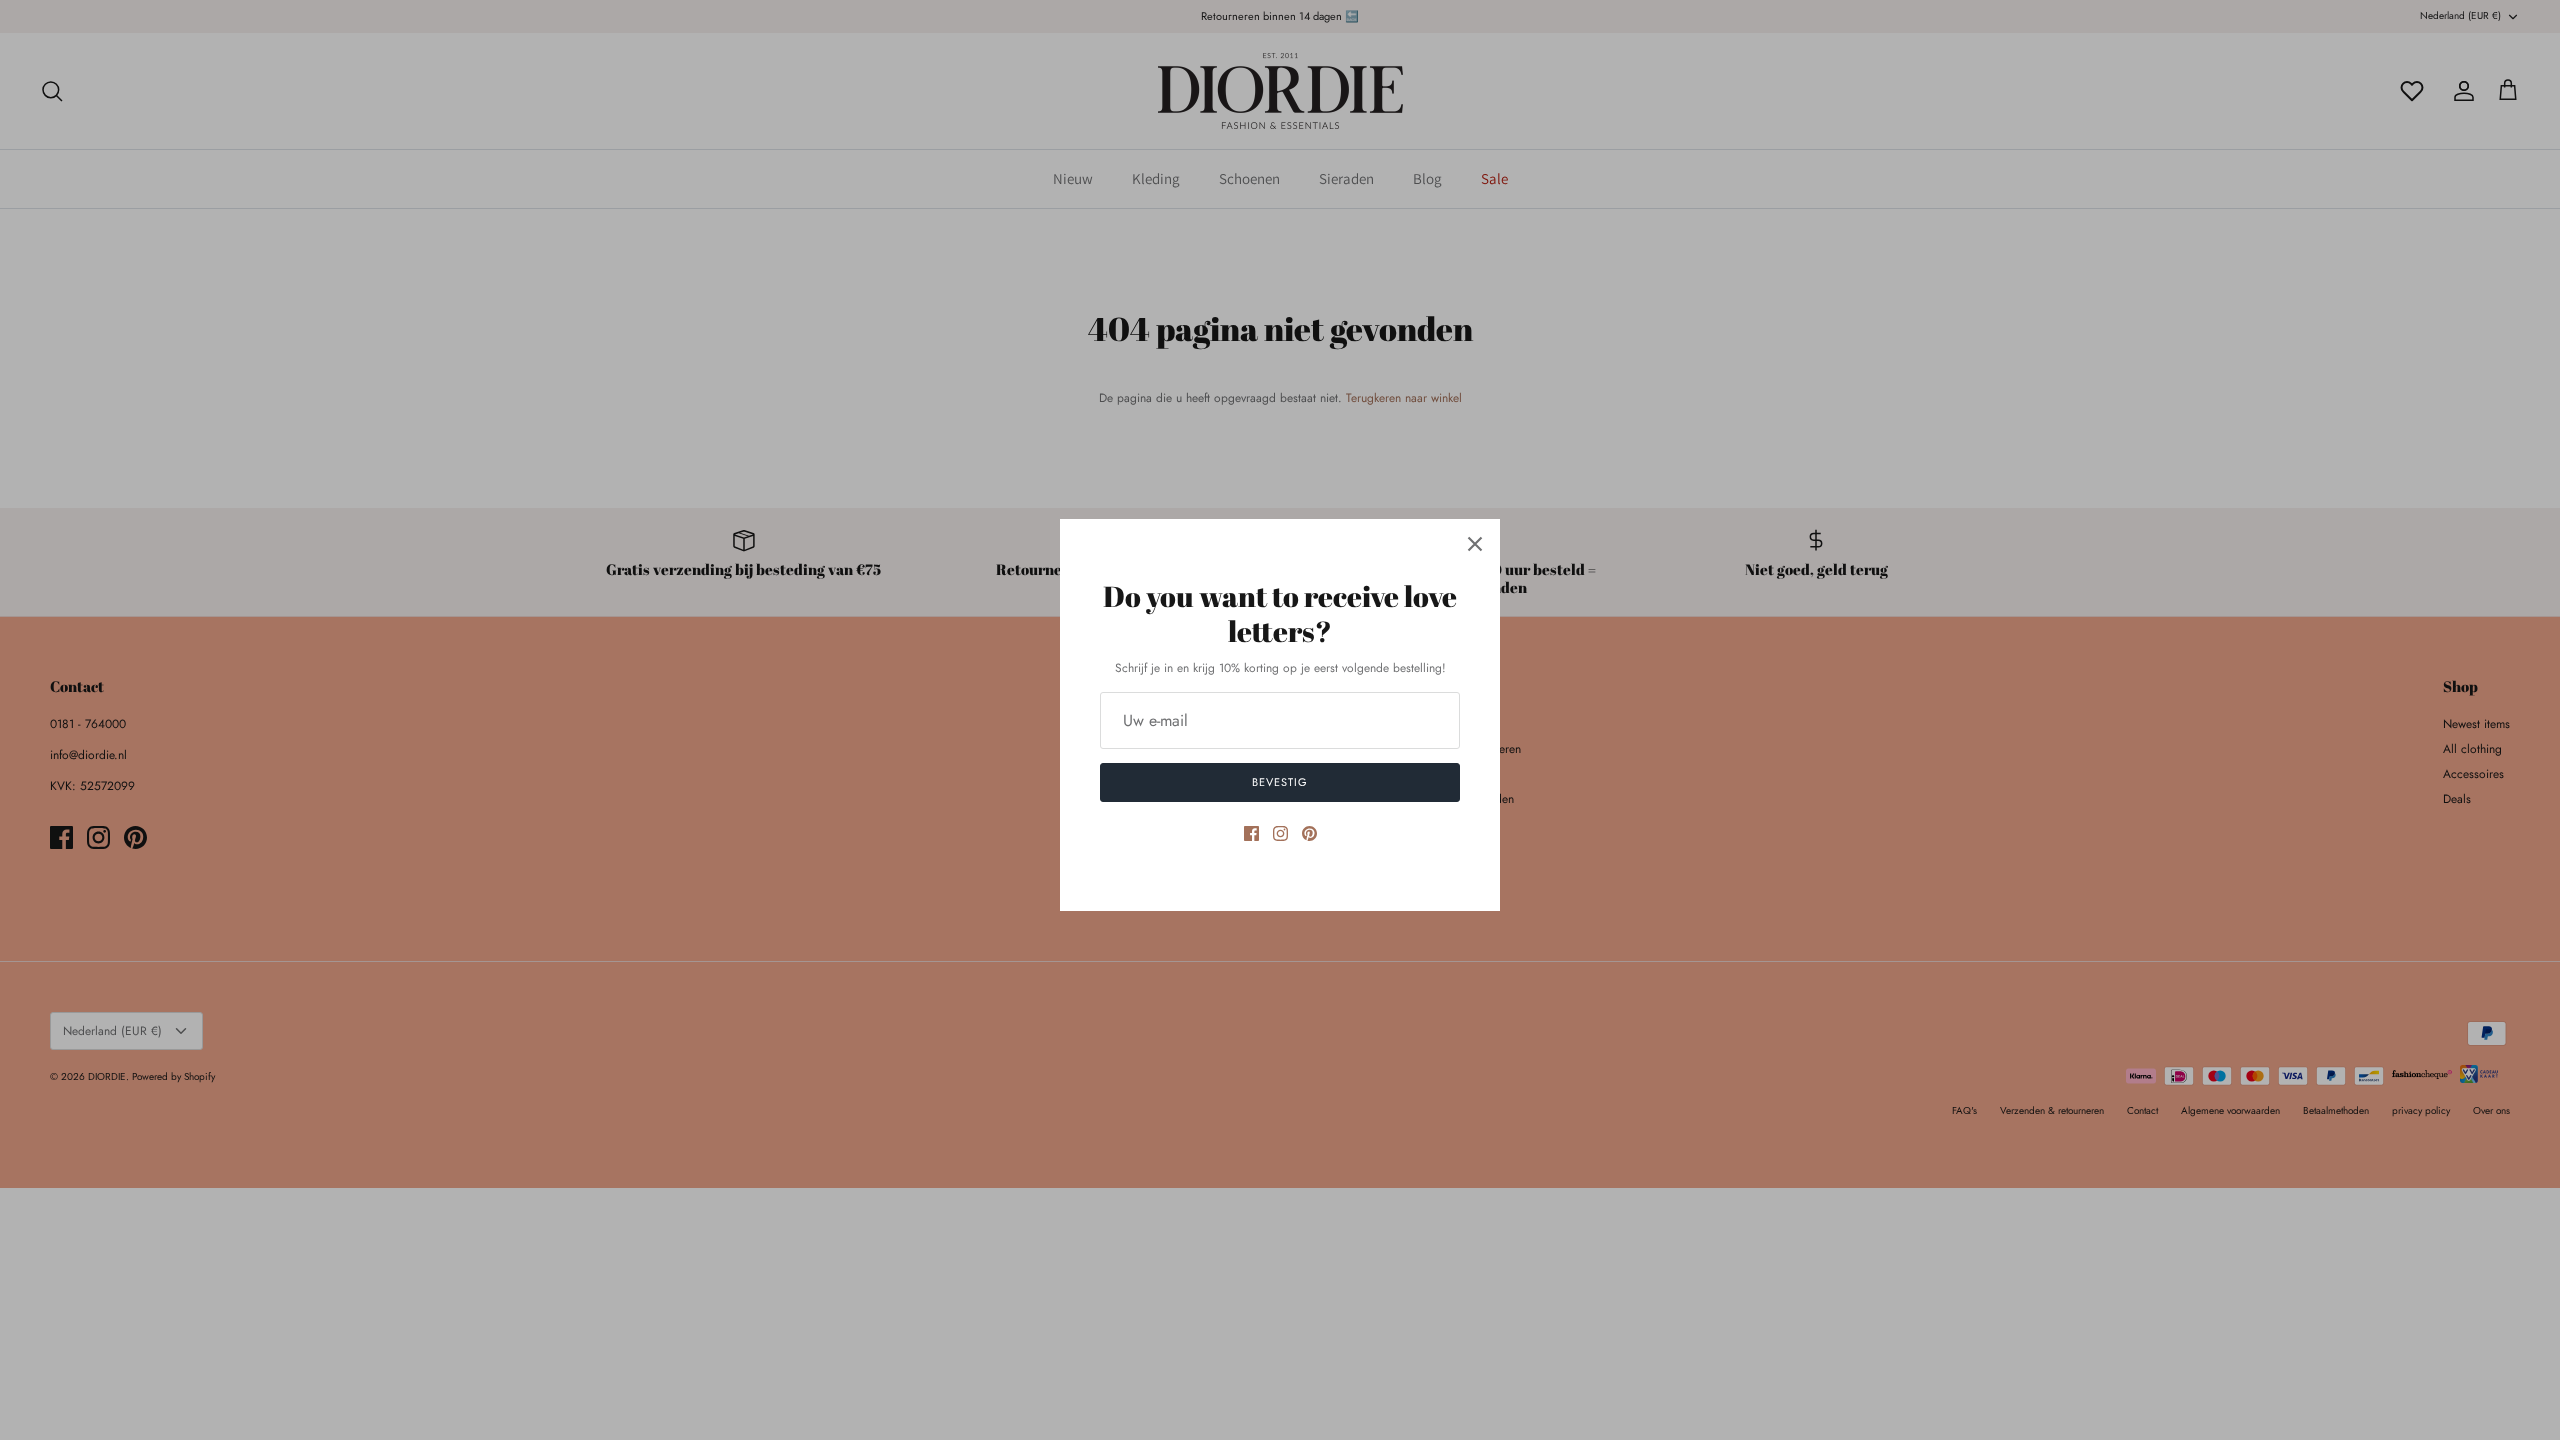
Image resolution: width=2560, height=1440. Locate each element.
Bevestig (1279, 782)
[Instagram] (1280, 833)
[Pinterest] (1309, 833)
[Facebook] (1251, 833)
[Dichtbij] (1475, 544)
